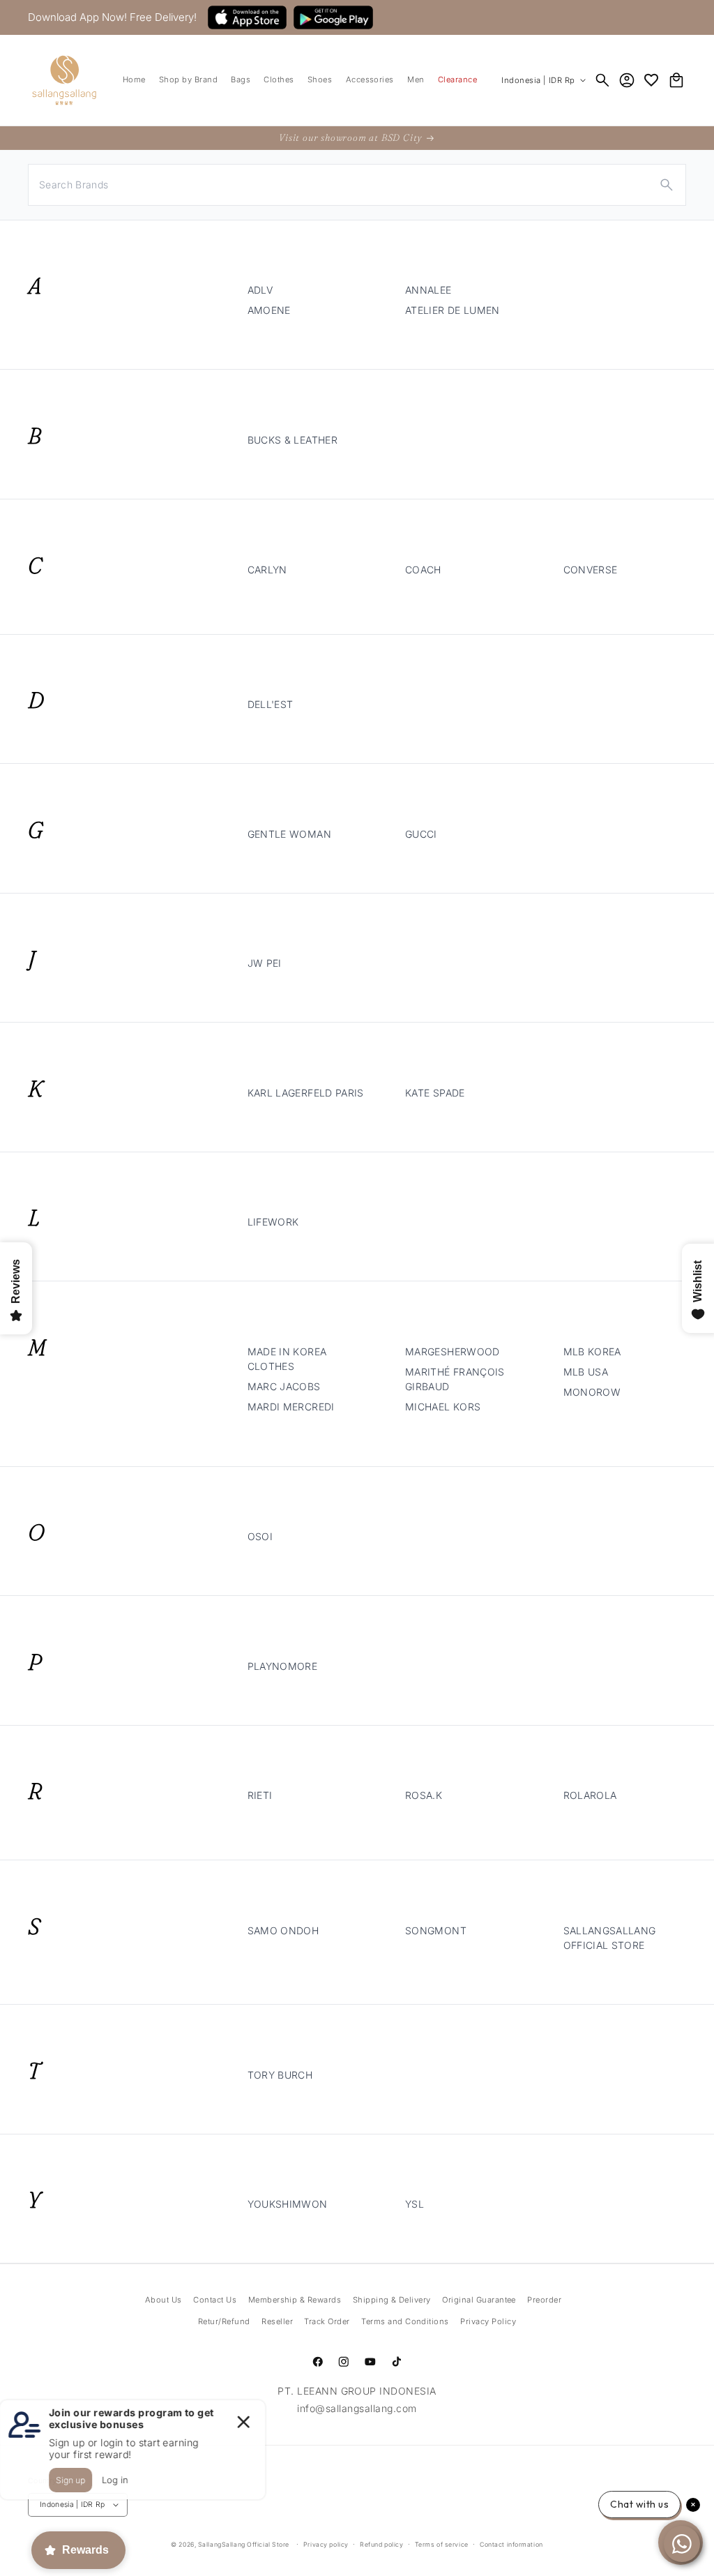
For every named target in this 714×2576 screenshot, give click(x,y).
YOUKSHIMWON (288, 2204)
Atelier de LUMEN (453, 310)
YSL (415, 2204)
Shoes (320, 80)
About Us (164, 2300)
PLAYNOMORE (283, 1666)
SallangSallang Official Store (244, 2544)
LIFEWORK (273, 1222)
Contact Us (215, 2300)
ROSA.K (424, 1795)
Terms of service (442, 2544)
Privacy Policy (488, 2321)
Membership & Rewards (295, 2300)
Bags (241, 80)
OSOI (260, 1536)
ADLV (260, 290)
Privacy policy (326, 2544)
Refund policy (381, 2544)
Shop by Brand (188, 80)
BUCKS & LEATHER (293, 440)
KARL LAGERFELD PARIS (306, 1093)
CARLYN (267, 570)
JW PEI (265, 963)
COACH (423, 570)
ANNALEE (428, 290)
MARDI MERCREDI (291, 1407)
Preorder (544, 2300)
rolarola (590, 1795)
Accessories (370, 80)
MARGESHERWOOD (453, 1351)
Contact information (511, 2544)
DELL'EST (271, 704)
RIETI (260, 1795)
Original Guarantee (479, 2300)
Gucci (421, 834)
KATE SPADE (435, 1093)
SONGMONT (436, 1930)
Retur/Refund (224, 2321)
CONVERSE (591, 570)
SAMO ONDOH (283, 1930)
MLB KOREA (592, 1351)
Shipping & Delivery (392, 2300)
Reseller (277, 2321)
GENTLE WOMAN (289, 834)
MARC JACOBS (284, 1386)
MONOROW (592, 1392)
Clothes (279, 80)
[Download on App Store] (247, 17)
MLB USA (586, 1372)
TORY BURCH (280, 2075)
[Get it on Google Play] (333, 17)
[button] (188, 81)
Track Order (327, 2321)
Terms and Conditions (405, 2321)
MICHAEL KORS (443, 1407)
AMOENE (269, 310)
